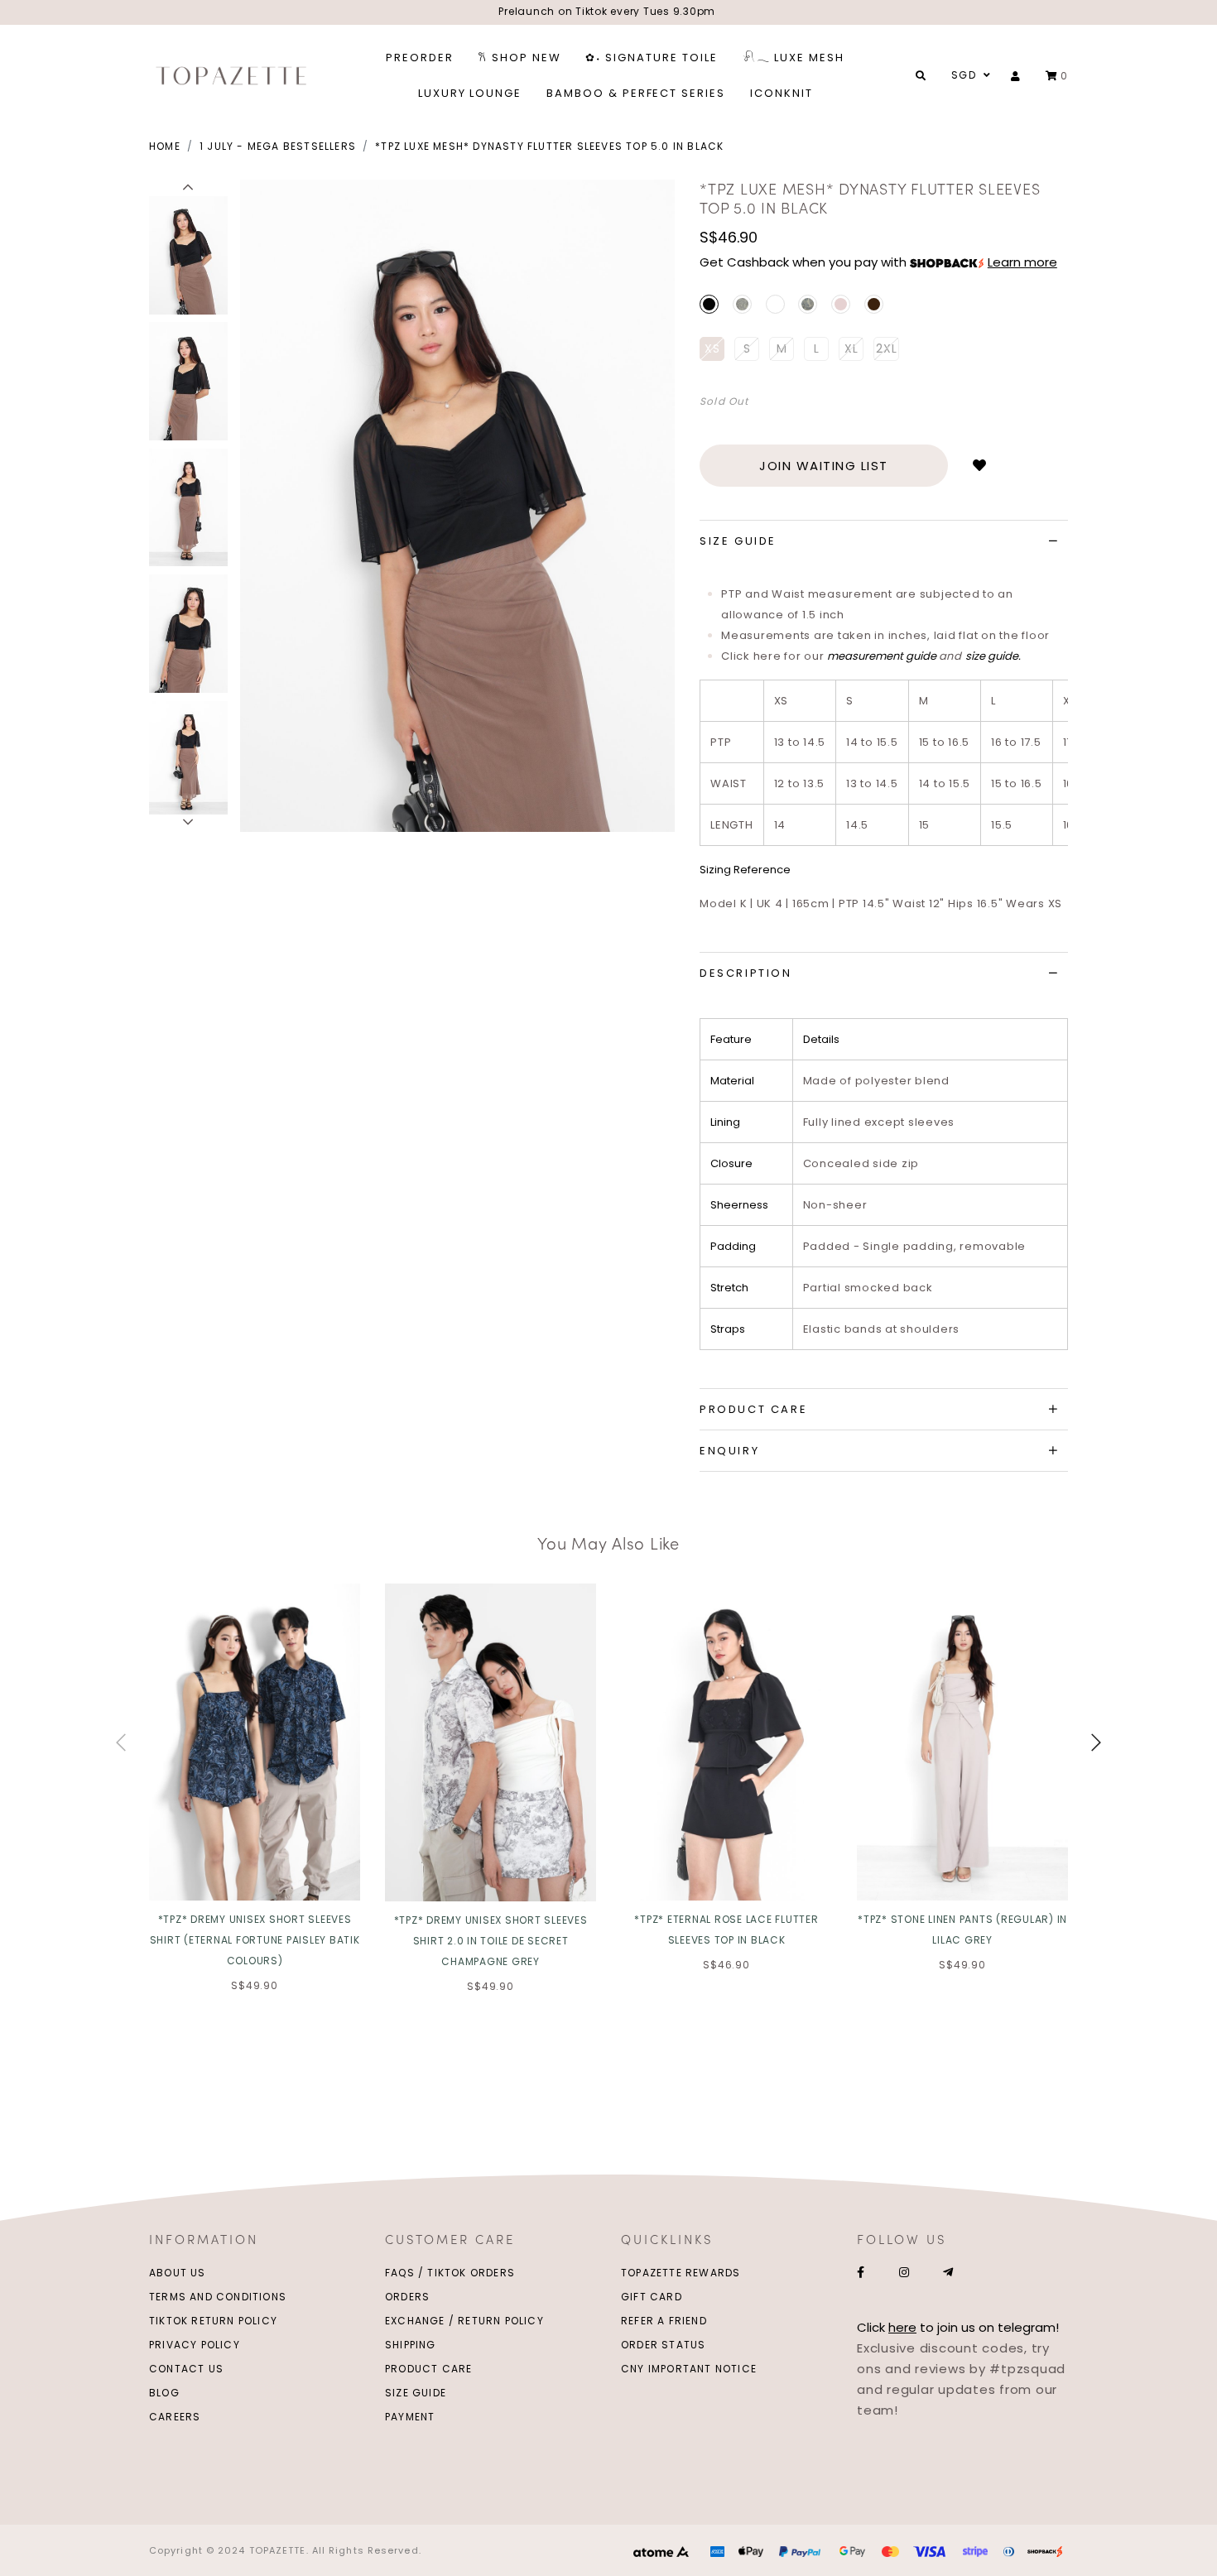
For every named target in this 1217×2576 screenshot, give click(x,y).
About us (178, 2273)
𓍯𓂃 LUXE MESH (794, 58)
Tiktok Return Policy (213, 2321)
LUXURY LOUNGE (470, 93)
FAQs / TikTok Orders (450, 2273)
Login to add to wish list (979, 465)
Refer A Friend (664, 2321)
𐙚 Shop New (520, 58)
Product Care (428, 2369)
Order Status (663, 2345)
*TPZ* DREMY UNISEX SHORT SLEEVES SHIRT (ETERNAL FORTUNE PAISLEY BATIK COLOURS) (255, 1940)
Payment (410, 2417)
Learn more (1022, 262)
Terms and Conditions (218, 2297)
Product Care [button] (753, 1409)
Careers (175, 2417)
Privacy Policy (195, 2345)
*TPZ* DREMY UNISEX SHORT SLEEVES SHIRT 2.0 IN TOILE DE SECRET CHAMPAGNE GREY (491, 1941)
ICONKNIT (782, 93)
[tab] (884, 541)
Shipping (411, 2345)
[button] (188, 188)
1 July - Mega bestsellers (278, 146)
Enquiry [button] (729, 1451)
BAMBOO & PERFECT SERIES (636, 93)
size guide (992, 656)
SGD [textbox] (964, 75)
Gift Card (652, 2297)
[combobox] (969, 75)
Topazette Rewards (681, 2273)
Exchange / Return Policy (464, 2321)
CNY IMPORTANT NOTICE (689, 2369)
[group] (188, 253)
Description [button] (746, 973)
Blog (164, 2393)
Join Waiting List (824, 466)
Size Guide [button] (738, 541)
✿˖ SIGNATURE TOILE (651, 58)
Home (165, 146)
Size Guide (416, 2393)
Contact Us (186, 2369)
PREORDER (420, 58)
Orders (407, 2297)
